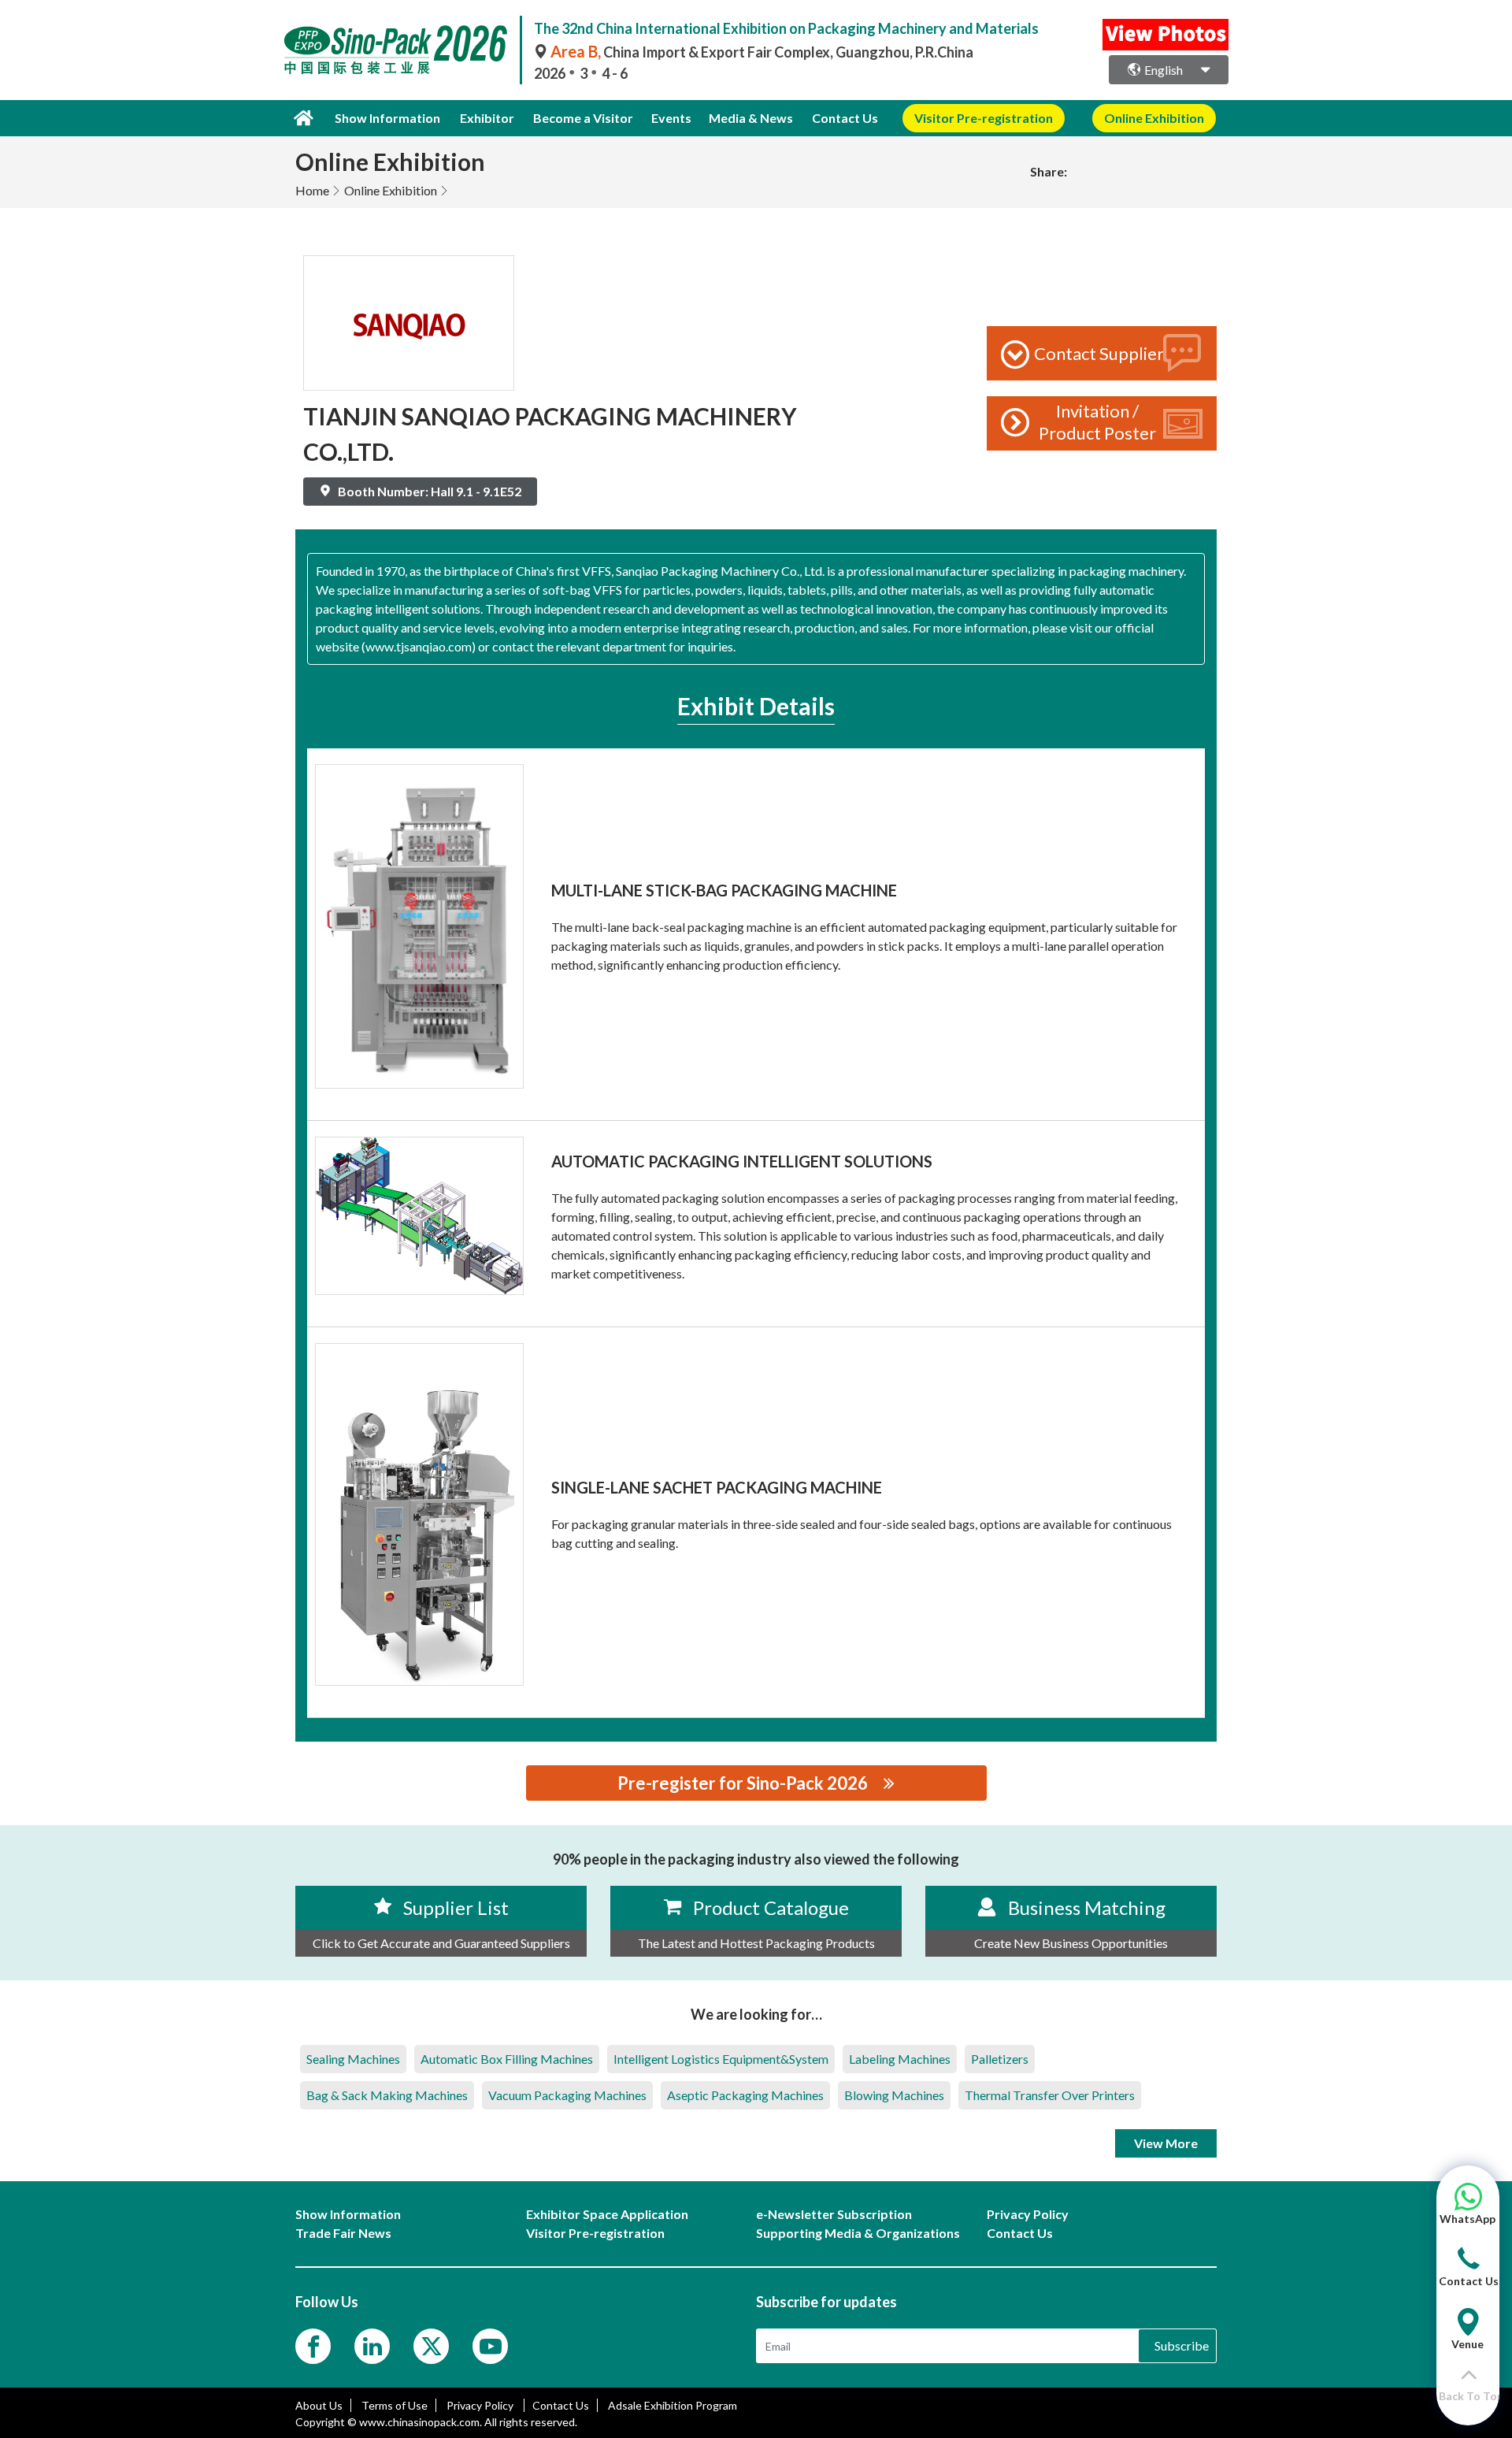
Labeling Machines (900, 2059)
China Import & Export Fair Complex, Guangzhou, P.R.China (762, 52)
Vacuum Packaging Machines (567, 2095)
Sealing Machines (353, 2059)
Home (312, 190)
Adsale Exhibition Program (673, 2405)
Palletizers (1000, 2059)
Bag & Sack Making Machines (387, 2095)
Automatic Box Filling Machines (507, 2059)
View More (1166, 2143)
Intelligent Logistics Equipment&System (721, 2059)
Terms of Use (395, 2405)
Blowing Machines (894, 2095)
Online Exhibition (391, 190)
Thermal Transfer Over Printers (1050, 2095)
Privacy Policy (481, 2405)
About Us (319, 2405)
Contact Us (845, 118)
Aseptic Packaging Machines (745, 2095)
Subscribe (1182, 2345)
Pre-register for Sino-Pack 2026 (743, 1783)
